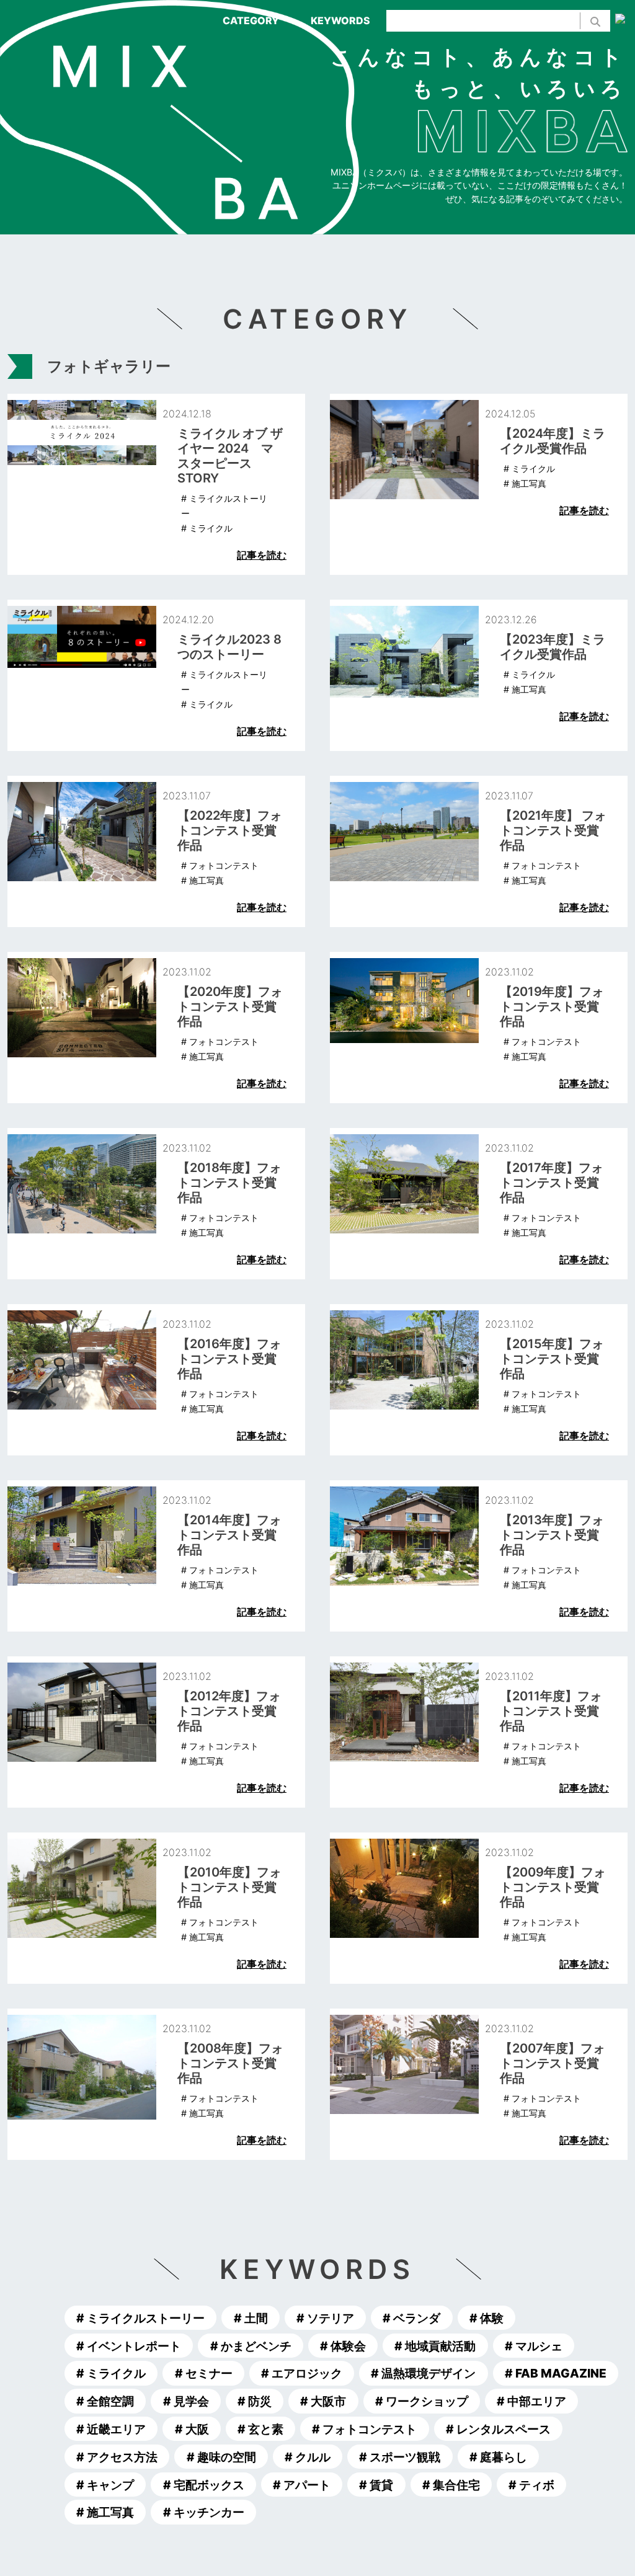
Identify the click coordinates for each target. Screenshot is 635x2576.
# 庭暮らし (498, 2457)
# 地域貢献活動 (435, 2345)
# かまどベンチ (251, 2345)
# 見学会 (186, 2401)
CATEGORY (251, 20)
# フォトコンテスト (364, 2429)
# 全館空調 (105, 2401)
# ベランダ (411, 2318)
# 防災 (255, 2401)
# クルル (308, 2457)
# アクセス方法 (117, 2457)
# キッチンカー (204, 2512)
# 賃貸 (376, 2484)
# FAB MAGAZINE (556, 2373)
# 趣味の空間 (221, 2457)
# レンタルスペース (498, 2429)
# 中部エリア (531, 2401)
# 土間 (251, 2318)
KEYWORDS (340, 20)
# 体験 (486, 2318)
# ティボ (531, 2484)
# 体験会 (343, 2345)
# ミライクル (111, 2373)
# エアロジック (302, 2373)
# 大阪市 (323, 2401)
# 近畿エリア (111, 2429)
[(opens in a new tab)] (479, 484)
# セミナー (204, 2373)
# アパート (302, 2484)
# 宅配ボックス (204, 2484)
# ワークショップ (422, 2401)
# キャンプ (105, 2484)
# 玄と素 (260, 2429)
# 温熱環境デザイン (423, 2373)
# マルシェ (534, 2345)
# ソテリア (325, 2318)
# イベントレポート (129, 2345)
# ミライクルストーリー (140, 2318)
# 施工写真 (105, 2512)
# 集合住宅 (451, 2484)
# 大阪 (192, 2429)
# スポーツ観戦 (400, 2457)
